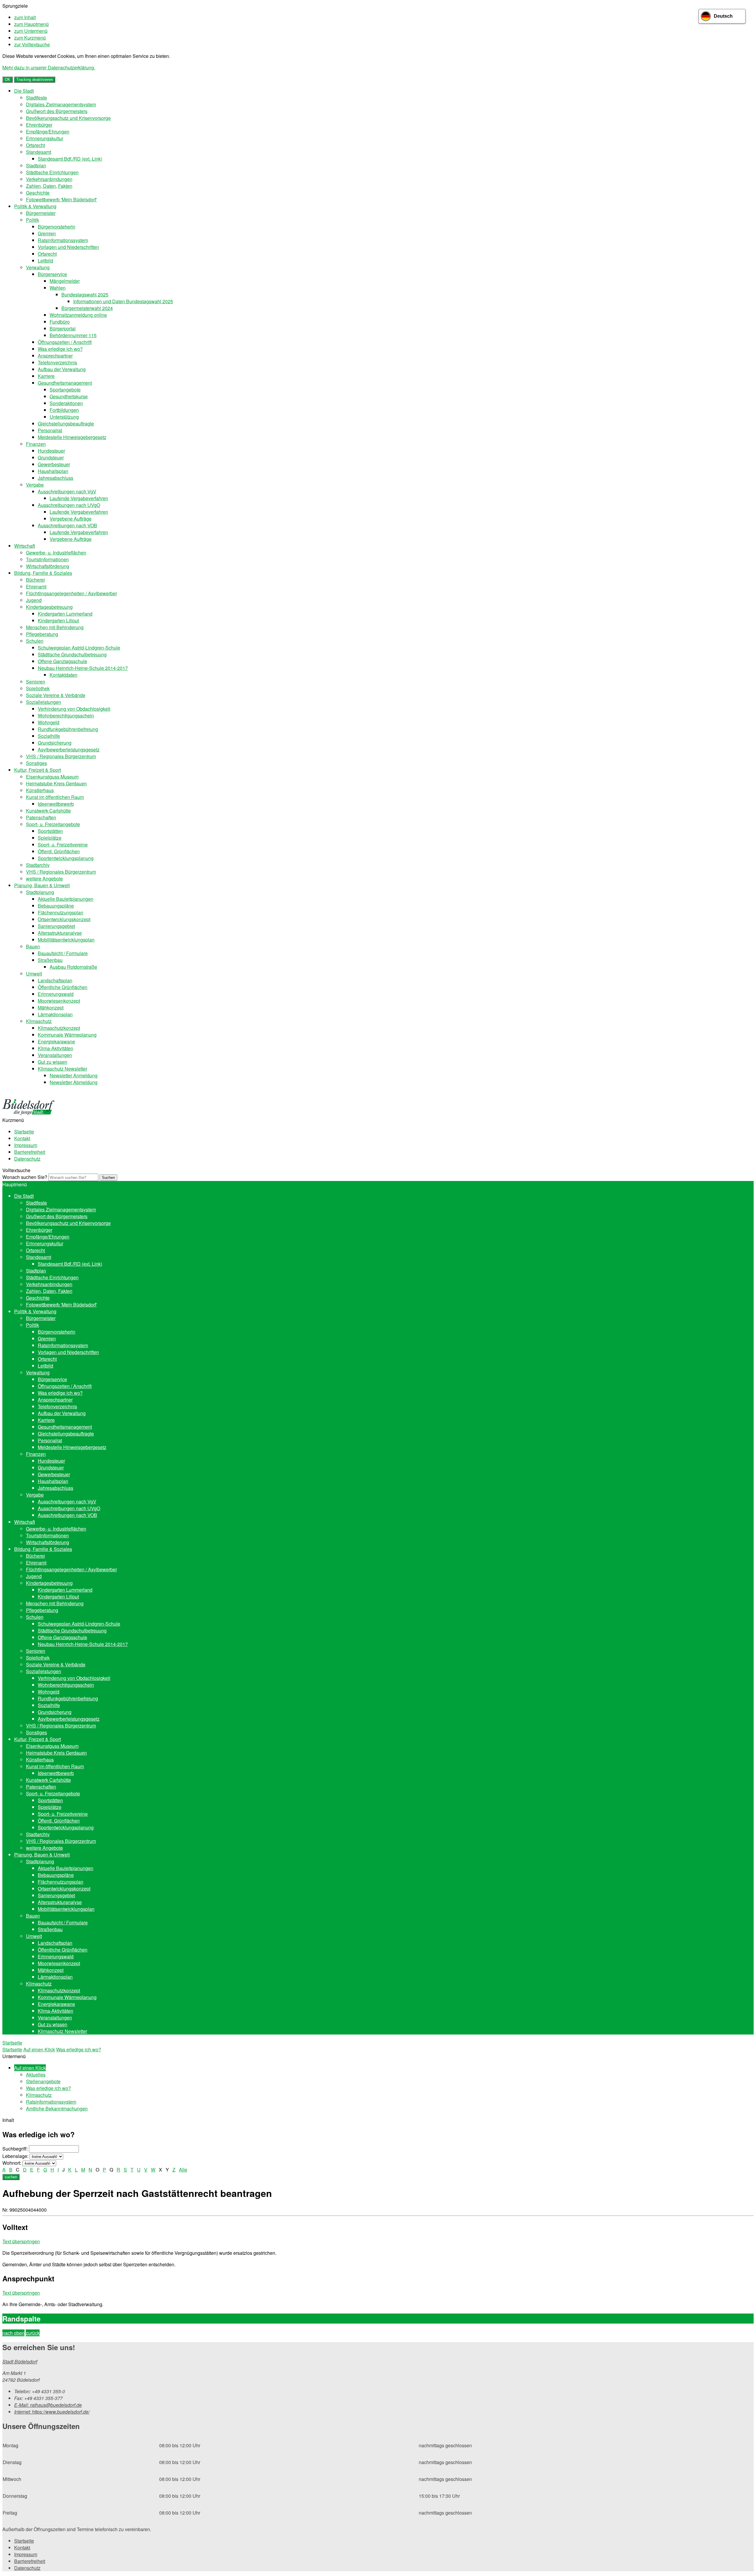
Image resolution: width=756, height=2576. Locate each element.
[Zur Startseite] (28, 1113)
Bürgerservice (52, 274)
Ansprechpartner (55, 356)
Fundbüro (60, 322)
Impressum (26, 1145)
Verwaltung (38, 267)
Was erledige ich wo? (60, 349)
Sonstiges (36, 763)
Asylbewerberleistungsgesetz (69, 749)
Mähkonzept (51, 1008)
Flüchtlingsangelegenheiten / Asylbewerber (71, 593)
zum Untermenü (31, 31)
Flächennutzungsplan (61, 912)
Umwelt (34, 974)
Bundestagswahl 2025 (85, 295)
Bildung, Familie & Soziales (43, 573)
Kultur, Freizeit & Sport (38, 770)
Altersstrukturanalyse (60, 933)
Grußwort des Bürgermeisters (57, 111)
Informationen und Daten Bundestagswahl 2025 (123, 301)
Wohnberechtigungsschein (66, 716)
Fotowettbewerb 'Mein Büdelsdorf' (61, 199)
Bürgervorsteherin (57, 227)
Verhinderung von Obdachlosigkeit (74, 709)
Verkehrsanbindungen (49, 179)
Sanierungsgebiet (56, 926)
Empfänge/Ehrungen (48, 132)
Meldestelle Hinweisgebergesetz (72, 437)
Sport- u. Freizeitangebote (53, 824)
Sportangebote (65, 390)
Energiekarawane (56, 1041)
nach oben (13, 2333)
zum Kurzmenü (30, 38)
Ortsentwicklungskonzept (64, 919)
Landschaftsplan (55, 980)
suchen (11, 2177)
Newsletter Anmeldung (74, 1075)
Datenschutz (27, 1159)
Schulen (35, 641)
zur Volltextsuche (32, 44)
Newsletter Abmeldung (74, 1082)
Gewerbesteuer (54, 464)
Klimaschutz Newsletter (62, 1069)
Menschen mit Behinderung (55, 627)
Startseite (24, 1132)
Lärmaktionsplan (55, 1014)
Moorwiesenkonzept (59, 1001)
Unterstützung (64, 417)
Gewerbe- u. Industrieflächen (56, 553)
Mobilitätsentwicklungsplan (66, 940)
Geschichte (38, 193)
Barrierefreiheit (30, 1152)
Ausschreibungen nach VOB (67, 525)
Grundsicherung (55, 743)
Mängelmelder (65, 281)
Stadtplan (36, 165)
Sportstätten (50, 831)
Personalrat (50, 430)
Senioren (36, 682)
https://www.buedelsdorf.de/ (52, 2412)
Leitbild (45, 261)
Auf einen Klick (39, 2049)
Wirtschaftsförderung (48, 566)
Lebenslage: (15, 2156)
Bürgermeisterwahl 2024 (87, 308)
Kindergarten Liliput (58, 620)
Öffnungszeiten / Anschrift (65, 342)
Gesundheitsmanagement (65, 383)
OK (8, 80)
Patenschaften (41, 817)
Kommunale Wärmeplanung (67, 1035)
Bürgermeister (41, 213)
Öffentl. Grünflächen (59, 851)
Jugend (34, 600)
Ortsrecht (35, 145)
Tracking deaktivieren (35, 80)
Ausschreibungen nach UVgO (69, 505)
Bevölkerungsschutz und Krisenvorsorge (68, 118)
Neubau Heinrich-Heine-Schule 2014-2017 (83, 668)
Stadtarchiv (38, 865)
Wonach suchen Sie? (25, 1177)
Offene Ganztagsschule (62, 661)
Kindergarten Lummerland (65, 614)
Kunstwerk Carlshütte (48, 811)
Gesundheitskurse (69, 396)
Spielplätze (50, 838)
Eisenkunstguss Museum (52, 777)
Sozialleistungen (44, 702)
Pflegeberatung (42, 634)
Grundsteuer (51, 457)
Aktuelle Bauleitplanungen (66, 899)
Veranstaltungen (55, 1055)
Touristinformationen (47, 559)
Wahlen (58, 288)
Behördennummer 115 (73, 335)
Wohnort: (12, 2163)
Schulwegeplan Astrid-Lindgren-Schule (79, 648)
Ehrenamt (36, 587)
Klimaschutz (39, 1021)
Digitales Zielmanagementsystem (61, 104)
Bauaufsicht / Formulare (63, 953)
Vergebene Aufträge (71, 519)
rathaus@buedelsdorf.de (48, 2405)
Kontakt (22, 1138)
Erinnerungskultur (45, 138)
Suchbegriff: (15, 2149)
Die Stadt (24, 91)
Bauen (33, 946)
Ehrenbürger (39, 125)
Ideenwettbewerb (56, 804)
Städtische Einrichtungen (52, 172)
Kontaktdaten (63, 675)
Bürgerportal (63, 328)
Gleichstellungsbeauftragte (66, 424)
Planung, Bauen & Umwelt (42, 885)
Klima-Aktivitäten (56, 1048)
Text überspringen (21, 2241)
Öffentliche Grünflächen (63, 987)
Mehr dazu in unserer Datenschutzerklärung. (49, 67)
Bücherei (35, 580)
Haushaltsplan (53, 471)
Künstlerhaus (40, 790)
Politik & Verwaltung (35, 206)
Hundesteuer (51, 451)
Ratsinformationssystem (63, 240)
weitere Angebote (44, 878)
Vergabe (35, 485)
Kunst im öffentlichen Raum (55, 797)
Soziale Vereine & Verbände (56, 695)
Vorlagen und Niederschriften (68, 247)
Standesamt (39, 152)
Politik (32, 220)
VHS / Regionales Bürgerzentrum (61, 756)
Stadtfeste (36, 98)
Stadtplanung (40, 892)
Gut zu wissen (53, 1062)
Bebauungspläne (56, 906)
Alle (183, 2170)
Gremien (47, 233)
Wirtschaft (25, 546)
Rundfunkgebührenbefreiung (68, 729)
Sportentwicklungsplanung (66, 858)
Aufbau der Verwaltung (62, 369)
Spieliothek (38, 688)
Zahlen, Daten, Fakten (49, 186)
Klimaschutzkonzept (59, 1028)
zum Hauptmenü (31, 24)
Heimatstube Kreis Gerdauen (56, 783)
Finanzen (36, 444)
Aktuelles (36, 2075)
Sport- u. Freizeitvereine (63, 845)
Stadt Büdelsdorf (20, 2362)
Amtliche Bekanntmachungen (57, 2108)
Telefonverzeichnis (57, 362)
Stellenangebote (43, 2081)
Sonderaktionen (66, 403)
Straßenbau (50, 960)
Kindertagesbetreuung (49, 607)
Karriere (46, 376)
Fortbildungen (64, 410)
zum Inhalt (25, 17)
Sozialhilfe (49, 736)
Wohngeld (49, 722)
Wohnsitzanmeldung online (78, 315)
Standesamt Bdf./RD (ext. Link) (70, 159)
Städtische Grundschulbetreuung (72, 654)
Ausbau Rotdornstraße (73, 967)
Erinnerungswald (56, 994)
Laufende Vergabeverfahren (79, 498)
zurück (33, 2333)
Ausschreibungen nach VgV (67, 491)
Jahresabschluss (56, 478)
